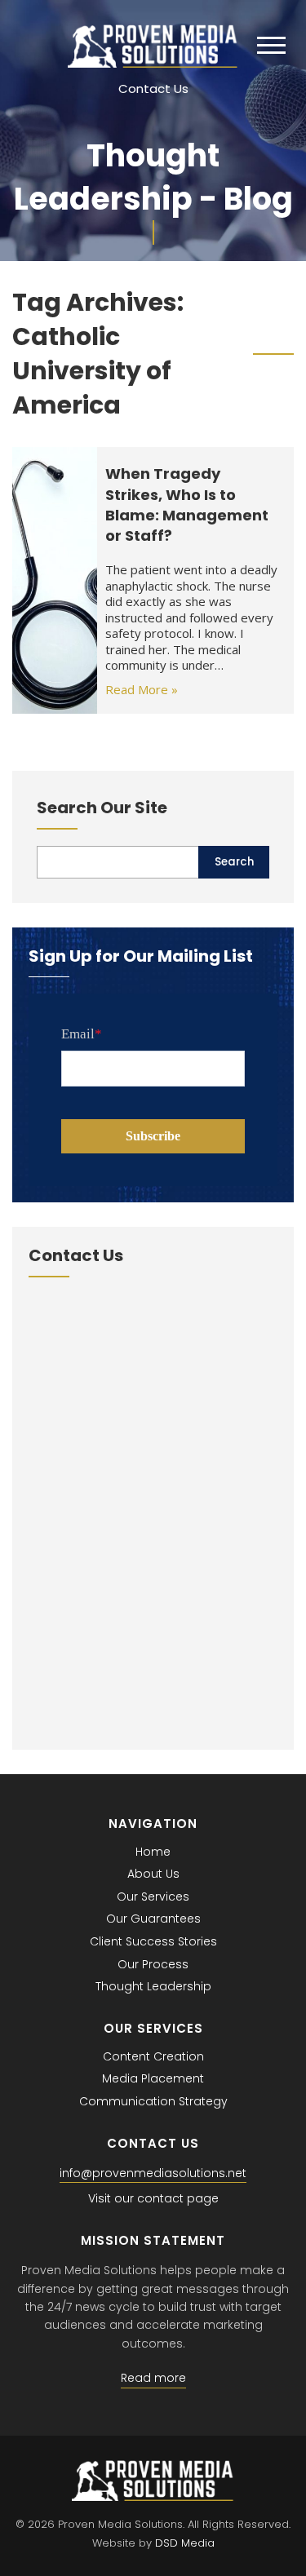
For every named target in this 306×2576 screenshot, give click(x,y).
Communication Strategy (153, 2101)
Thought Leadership (153, 1986)
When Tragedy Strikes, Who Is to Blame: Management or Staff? (187, 505)
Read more (153, 2378)
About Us (153, 1874)
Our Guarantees (153, 1919)
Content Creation (153, 2056)
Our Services (153, 1897)
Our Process (153, 1964)
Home (153, 1852)
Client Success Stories (153, 1941)
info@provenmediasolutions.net (153, 2173)
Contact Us (153, 89)
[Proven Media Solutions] (153, 63)
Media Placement (153, 2078)
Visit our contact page (153, 2198)
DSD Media (185, 2543)
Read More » (142, 689)
